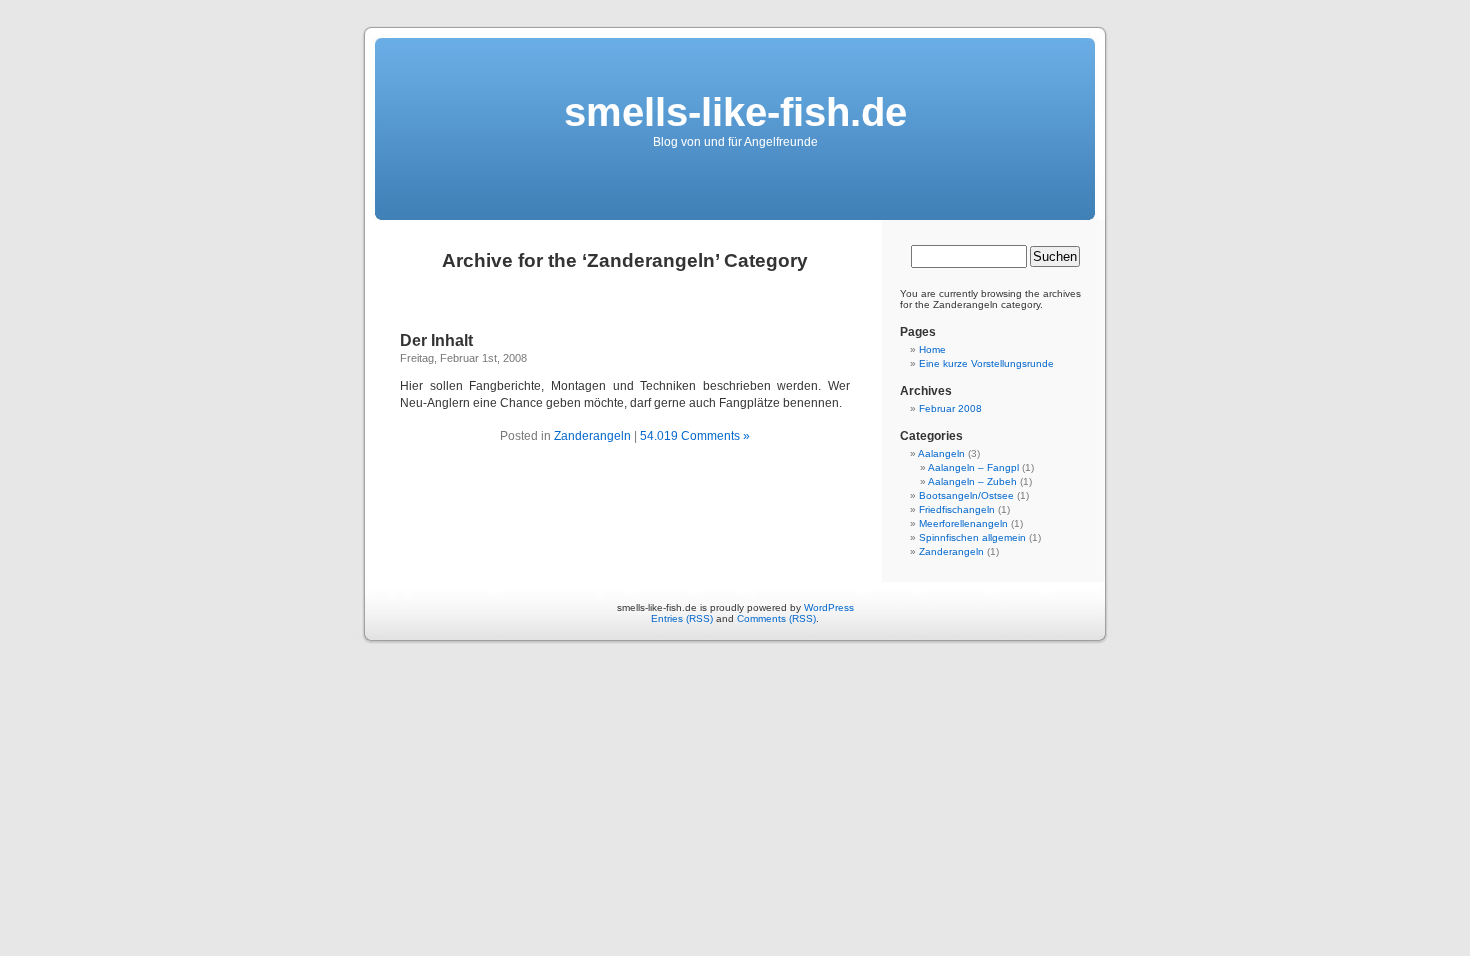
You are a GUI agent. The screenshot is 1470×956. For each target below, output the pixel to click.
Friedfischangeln (957, 509)
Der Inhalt (436, 340)
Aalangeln (941, 453)
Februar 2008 (950, 408)
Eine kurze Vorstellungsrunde (986, 363)
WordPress (829, 607)
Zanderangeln (592, 436)
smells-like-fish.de (735, 112)
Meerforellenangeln (963, 523)
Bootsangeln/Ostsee (966, 495)
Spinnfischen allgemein (972, 537)
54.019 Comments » (695, 436)
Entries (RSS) (682, 618)
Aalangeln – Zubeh (972, 481)
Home (932, 349)
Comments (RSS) (776, 618)
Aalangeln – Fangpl (973, 467)
